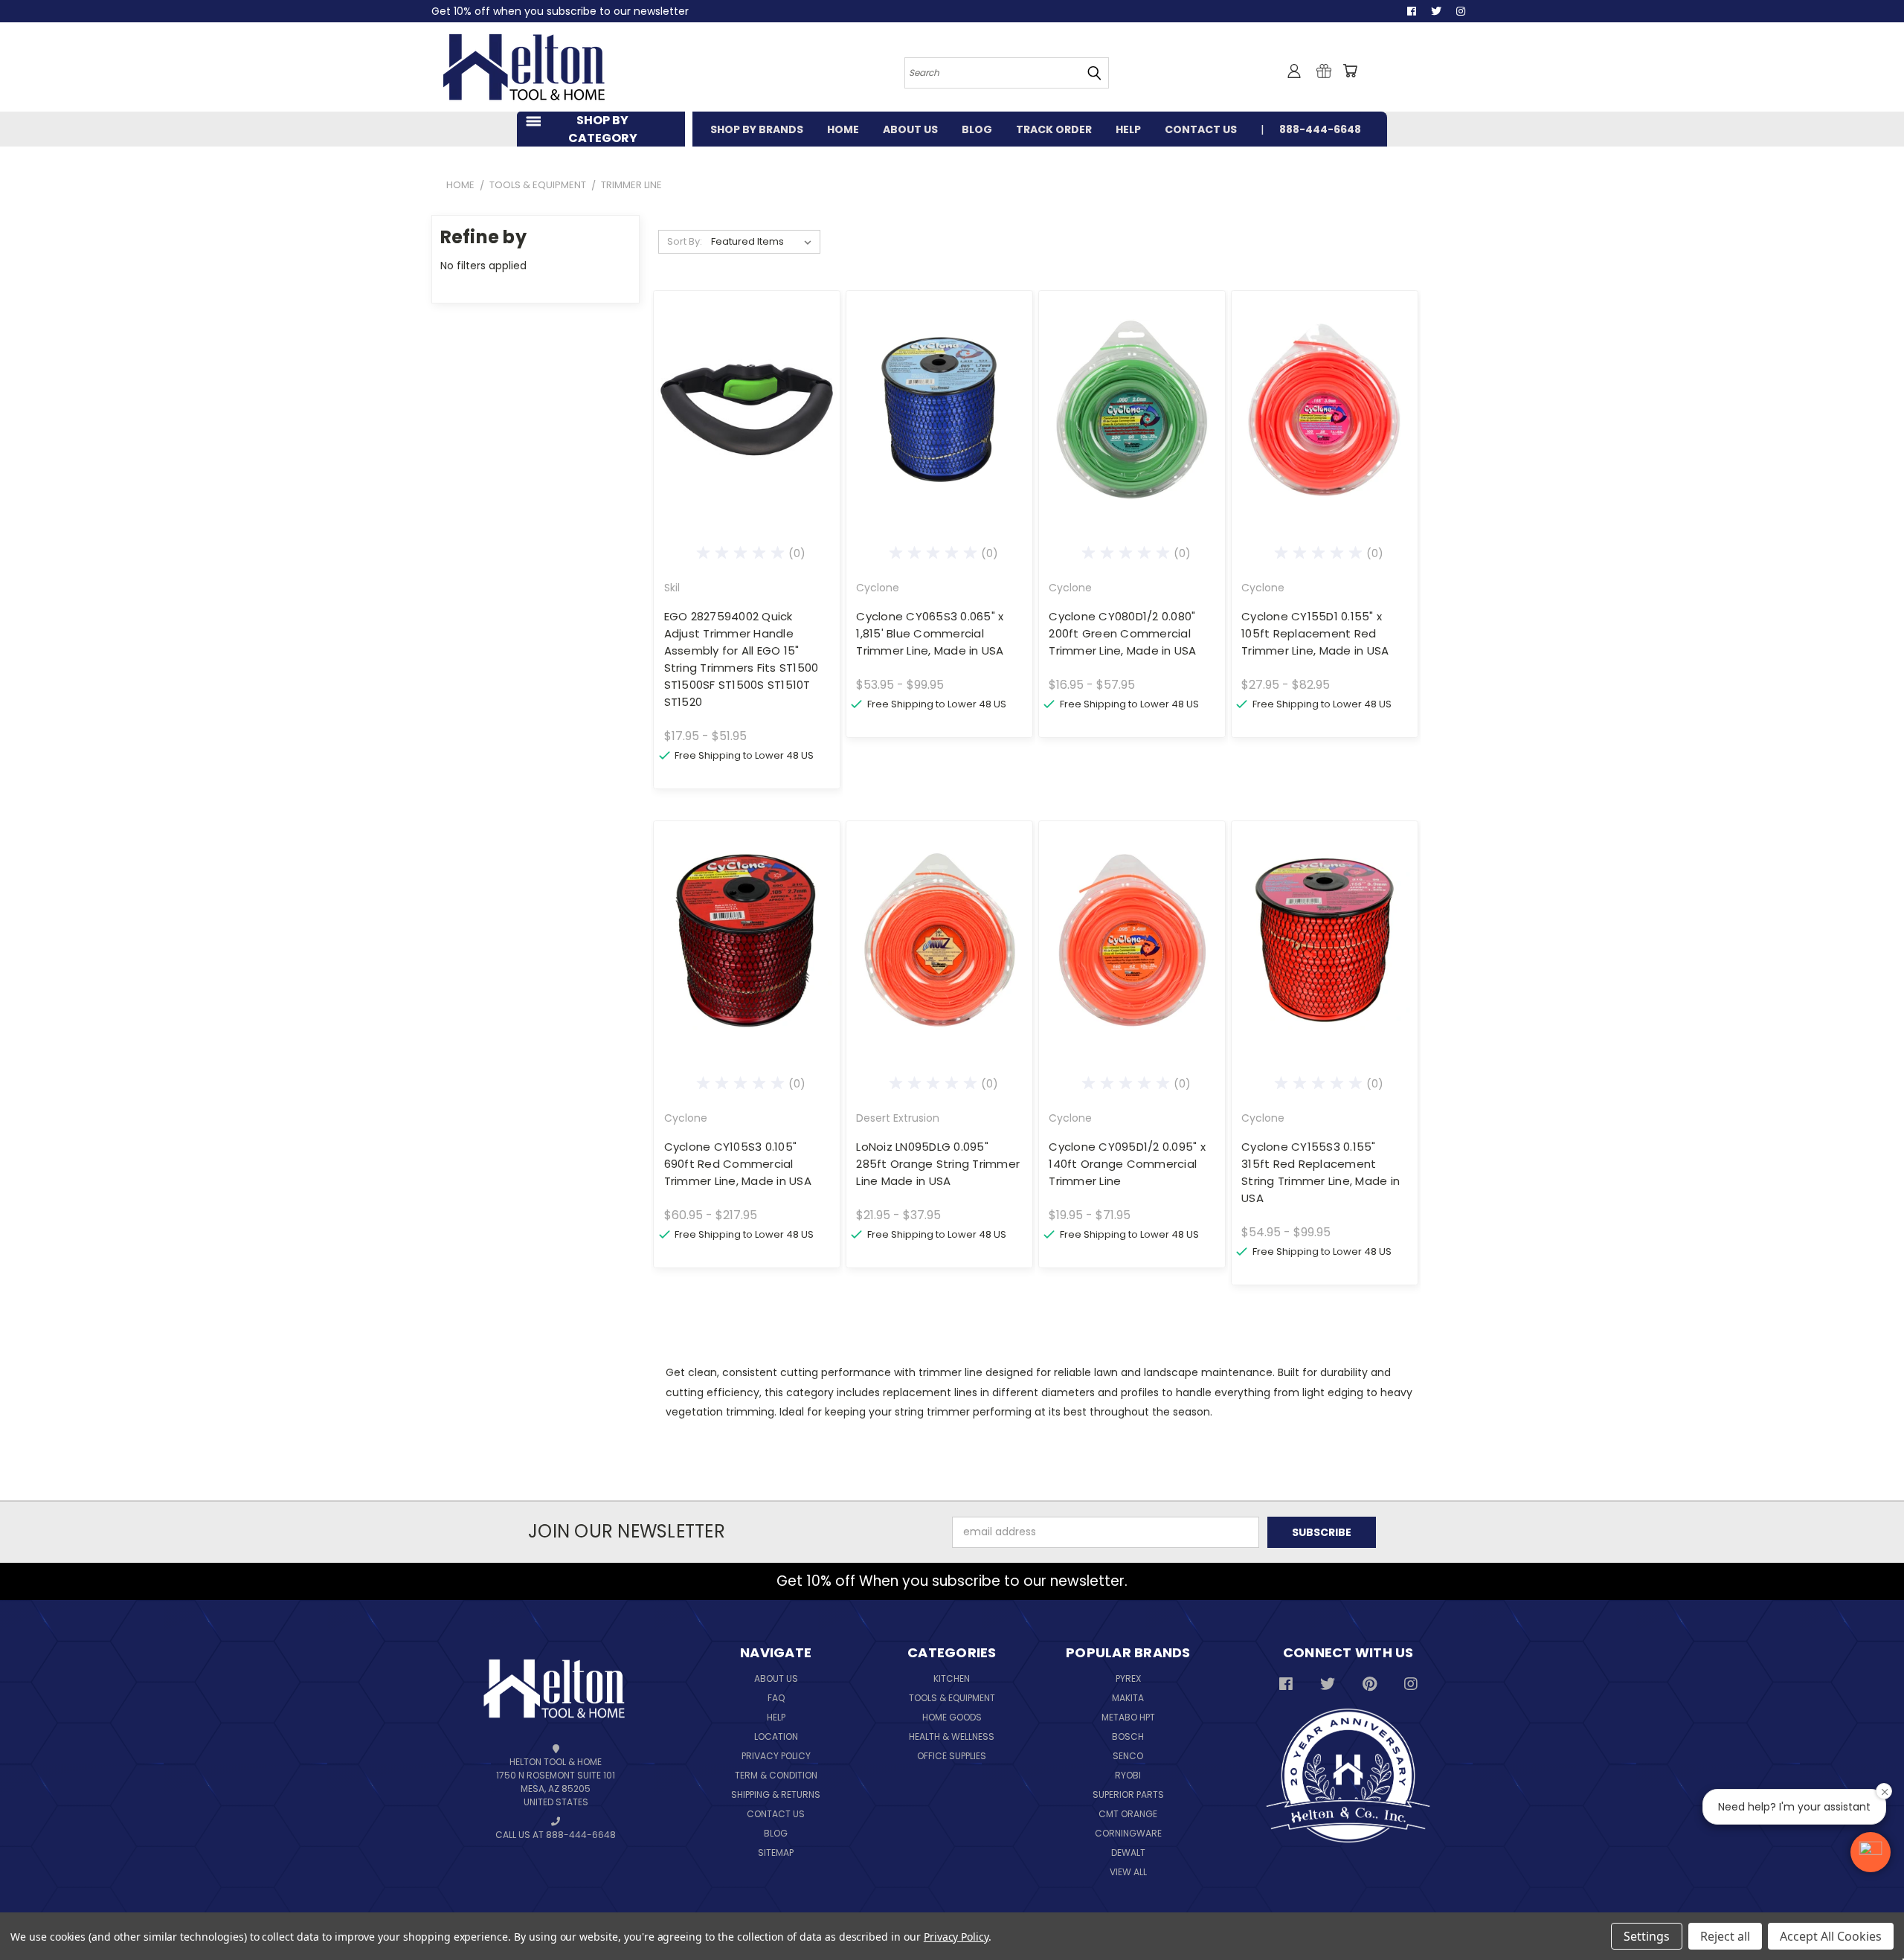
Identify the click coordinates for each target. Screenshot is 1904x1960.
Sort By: (685, 241)
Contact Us (776, 1814)
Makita (1128, 1698)
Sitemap (776, 1853)
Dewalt (1128, 1853)
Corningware (1128, 1833)
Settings (1647, 1936)
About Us (776, 1678)
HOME (843, 129)
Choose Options (746, 436)
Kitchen (952, 1678)
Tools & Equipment (952, 1698)
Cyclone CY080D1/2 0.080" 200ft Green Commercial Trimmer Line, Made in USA (1122, 633)
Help (776, 1717)
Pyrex (1128, 1678)
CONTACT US (1201, 129)
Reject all (1725, 1936)
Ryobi (1128, 1775)
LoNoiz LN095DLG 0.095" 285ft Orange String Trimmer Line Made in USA (938, 1164)
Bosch (1128, 1736)
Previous (1874, 1914)
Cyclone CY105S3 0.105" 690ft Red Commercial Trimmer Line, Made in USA (738, 1164)
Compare (742, 408)
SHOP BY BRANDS (757, 129)
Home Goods (952, 1717)
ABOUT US (910, 129)
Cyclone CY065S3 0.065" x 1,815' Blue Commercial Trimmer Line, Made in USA (930, 633)
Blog (776, 1833)
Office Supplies (952, 1756)
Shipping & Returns (776, 1794)
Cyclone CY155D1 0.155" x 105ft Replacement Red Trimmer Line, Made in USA (1315, 633)
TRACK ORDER (1054, 129)
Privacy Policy (776, 1756)
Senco (1128, 1756)
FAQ (776, 1698)
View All (1128, 1872)
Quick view (747, 379)
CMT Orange (1128, 1814)
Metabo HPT (1128, 1717)
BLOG (977, 129)
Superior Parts (1128, 1794)
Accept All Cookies (1831, 1936)
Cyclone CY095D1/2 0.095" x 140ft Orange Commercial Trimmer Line (1127, 1164)
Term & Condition (776, 1775)
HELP (1128, 129)
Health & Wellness (952, 1736)
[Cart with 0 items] (1350, 71)
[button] (1871, 1852)
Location (776, 1736)
